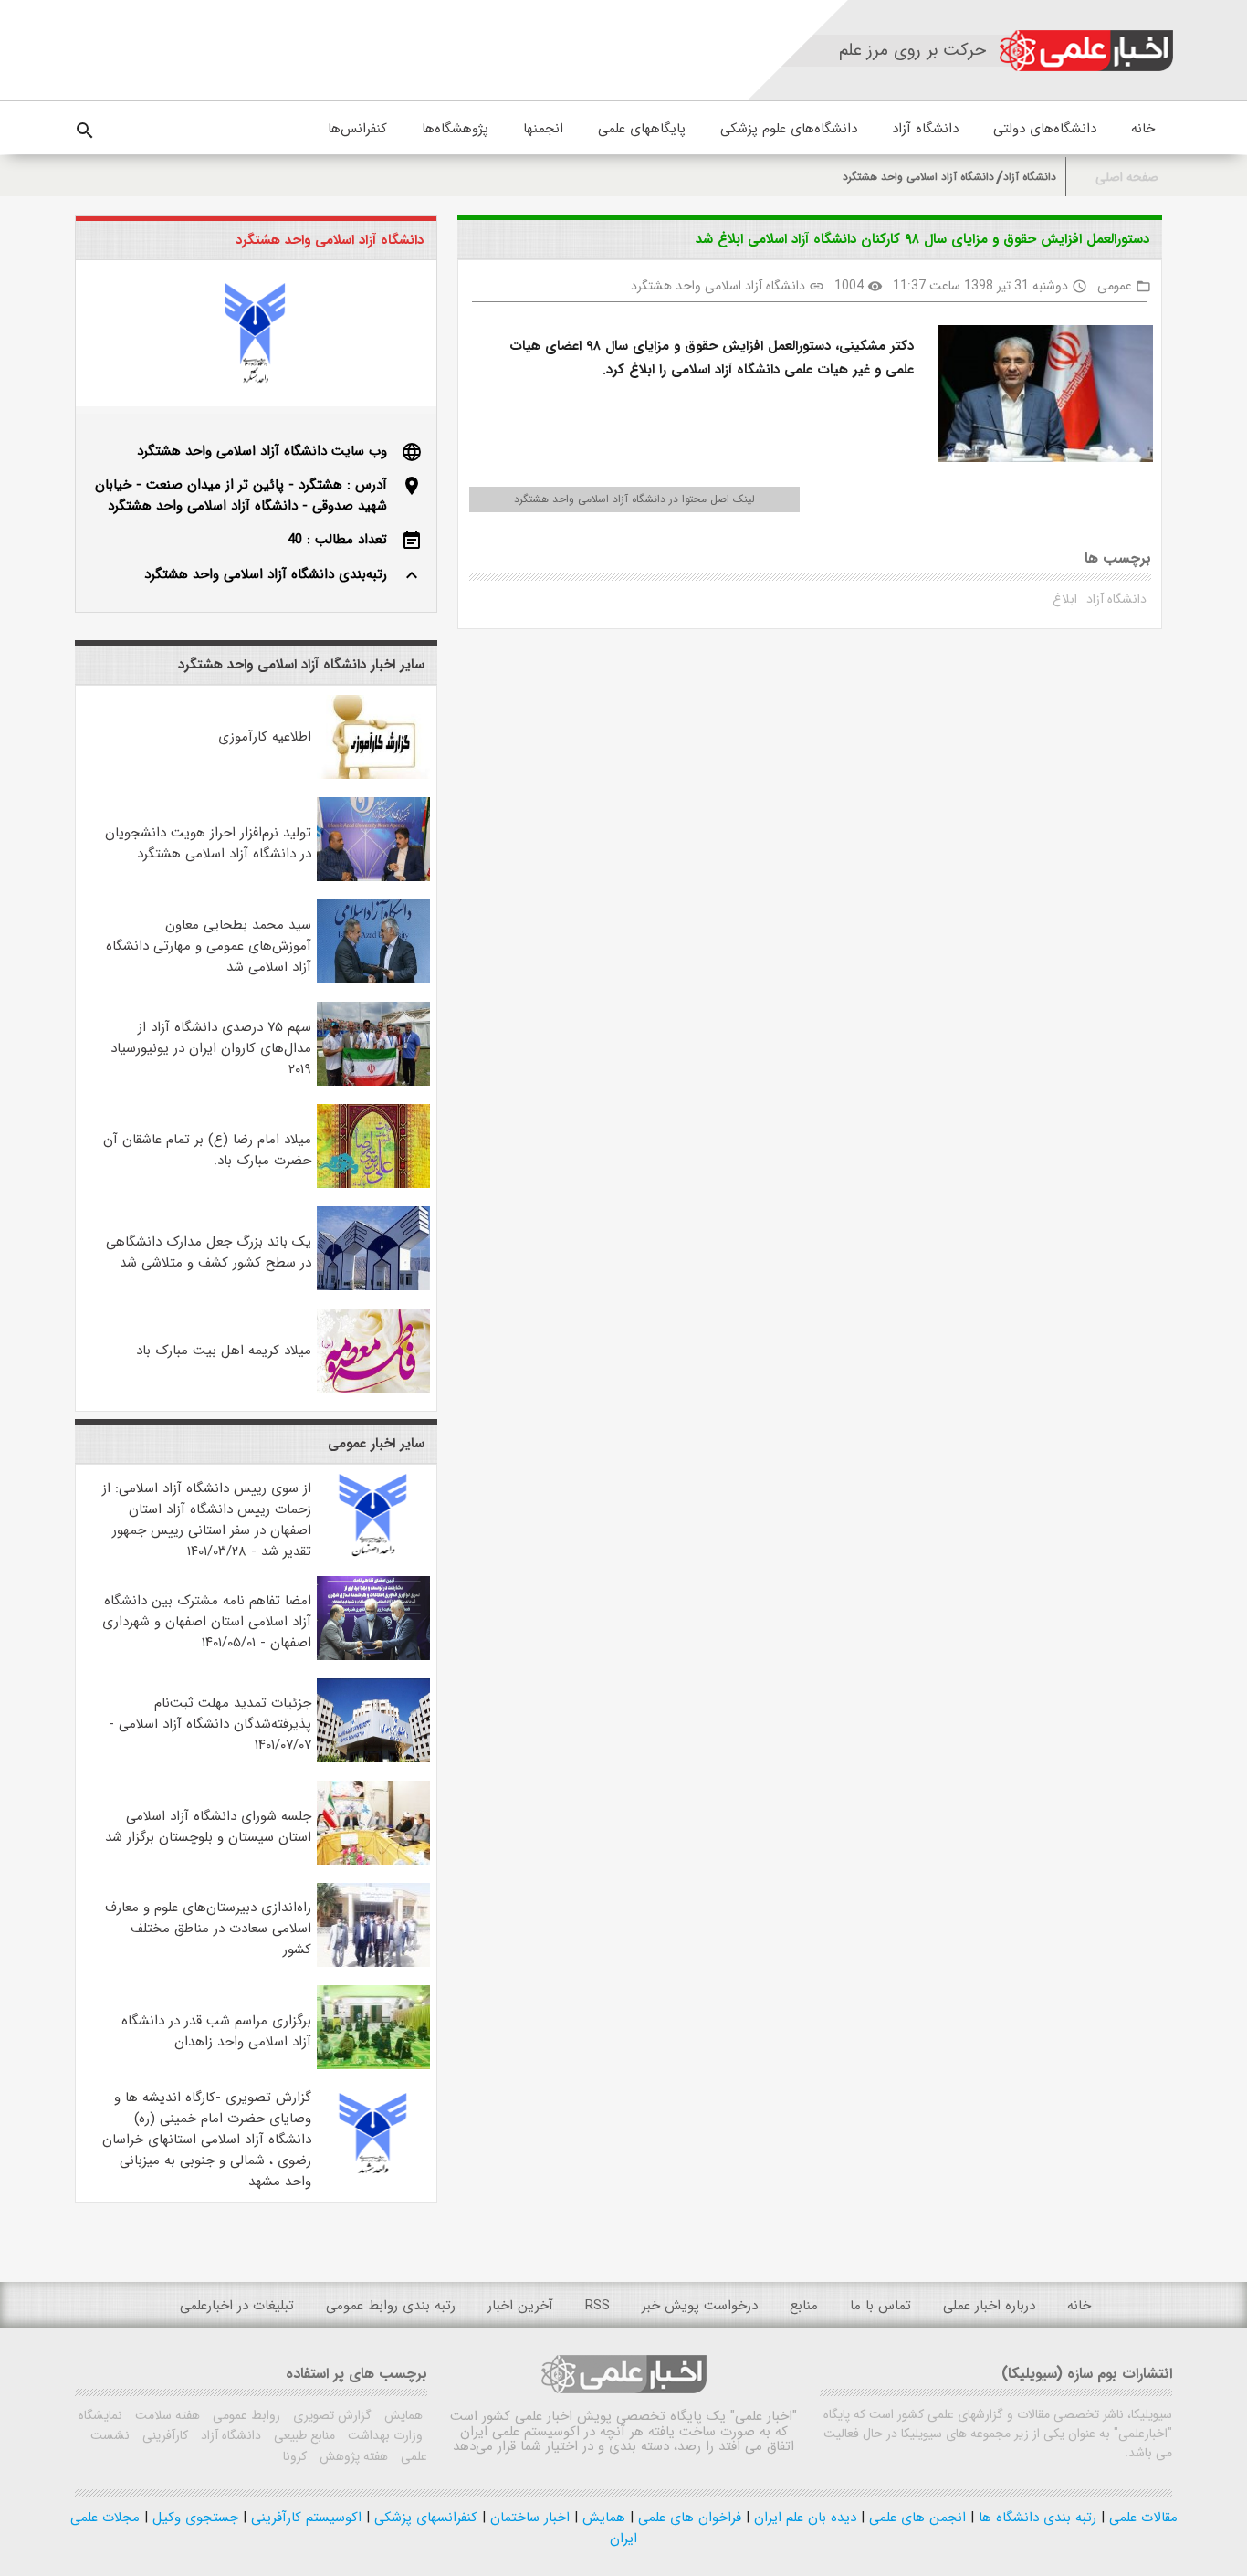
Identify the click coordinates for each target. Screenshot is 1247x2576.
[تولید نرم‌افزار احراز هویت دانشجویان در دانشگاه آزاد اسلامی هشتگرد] (373, 878)
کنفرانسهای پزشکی (424, 2518)
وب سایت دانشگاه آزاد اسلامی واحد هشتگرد (262, 451)
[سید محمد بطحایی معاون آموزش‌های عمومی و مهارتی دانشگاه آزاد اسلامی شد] (373, 980)
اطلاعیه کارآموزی (265, 737)
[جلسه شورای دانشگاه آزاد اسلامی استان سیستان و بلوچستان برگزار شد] (373, 1861)
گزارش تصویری (330, 2415)
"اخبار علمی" (764, 2416)
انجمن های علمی (915, 2518)
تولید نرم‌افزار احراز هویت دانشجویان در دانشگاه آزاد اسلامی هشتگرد (208, 843)
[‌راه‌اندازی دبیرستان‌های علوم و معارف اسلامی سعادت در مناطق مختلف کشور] (373, 1963)
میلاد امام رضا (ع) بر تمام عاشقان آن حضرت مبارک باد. (207, 1150)
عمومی (1115, 286)
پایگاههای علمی (642, 129)
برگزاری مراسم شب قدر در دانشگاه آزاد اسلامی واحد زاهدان (216, 2031)
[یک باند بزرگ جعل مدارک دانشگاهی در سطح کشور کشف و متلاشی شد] (373, 1287)
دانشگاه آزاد (925, 129)
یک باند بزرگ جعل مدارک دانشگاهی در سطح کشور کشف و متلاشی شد (209, 1252)
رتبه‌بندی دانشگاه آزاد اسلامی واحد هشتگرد (266, 574)
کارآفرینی (163, 2435)
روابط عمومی (245, 2415)
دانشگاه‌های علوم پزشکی (789, 129)
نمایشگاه (100, 2415)
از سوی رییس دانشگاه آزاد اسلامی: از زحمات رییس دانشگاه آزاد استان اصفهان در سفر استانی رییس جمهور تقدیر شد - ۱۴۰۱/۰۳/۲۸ (207, 1520)
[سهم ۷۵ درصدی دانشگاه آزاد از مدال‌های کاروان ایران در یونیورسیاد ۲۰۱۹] (373, 1082)
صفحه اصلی (1127, 178)
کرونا (295, 2456)
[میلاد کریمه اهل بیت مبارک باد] (373, 1389)
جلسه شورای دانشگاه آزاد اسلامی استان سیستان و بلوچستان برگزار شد (208, 1827)
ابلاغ (1065, 599)
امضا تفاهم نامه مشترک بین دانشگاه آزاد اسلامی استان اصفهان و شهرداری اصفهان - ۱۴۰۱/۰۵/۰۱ (207, 1622)
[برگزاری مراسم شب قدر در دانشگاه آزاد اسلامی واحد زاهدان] (373, 2066)
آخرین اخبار (520, 2306)
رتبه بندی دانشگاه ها (1035, 2518)
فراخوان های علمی (687, 2518)
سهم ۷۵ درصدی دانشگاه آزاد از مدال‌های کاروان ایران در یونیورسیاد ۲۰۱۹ (211, 1048)
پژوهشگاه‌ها (455, 129)
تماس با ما (880, 2306)
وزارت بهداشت (383, 2435)
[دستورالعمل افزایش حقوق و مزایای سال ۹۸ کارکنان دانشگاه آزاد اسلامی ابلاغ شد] (1039, 397)
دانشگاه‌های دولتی (1045, 129)
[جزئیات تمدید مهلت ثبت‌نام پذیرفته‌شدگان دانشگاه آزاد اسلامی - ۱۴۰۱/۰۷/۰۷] (373, 1759)
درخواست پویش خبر (700, 2306)
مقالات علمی (1141, 2518)
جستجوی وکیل (193, 2518)
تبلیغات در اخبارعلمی (237, 2306)
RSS (597, 2306)
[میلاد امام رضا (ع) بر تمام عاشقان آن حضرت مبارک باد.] (373, 1184)
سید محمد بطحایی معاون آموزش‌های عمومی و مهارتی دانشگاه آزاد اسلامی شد (209, 946)
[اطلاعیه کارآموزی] (373, 775)
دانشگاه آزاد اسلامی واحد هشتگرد (918, 177)
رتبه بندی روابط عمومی (391, 2306)
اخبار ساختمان (528, 2518)
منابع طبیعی (303, 2435)
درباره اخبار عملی (989, 2306)
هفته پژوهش (352, 2456)
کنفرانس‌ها (357, 129)
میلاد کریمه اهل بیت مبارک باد (224, 1351)
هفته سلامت (166, 2415)
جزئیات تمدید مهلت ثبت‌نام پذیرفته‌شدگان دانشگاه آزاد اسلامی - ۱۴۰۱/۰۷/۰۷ (210, 1724)
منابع (804, 2306)
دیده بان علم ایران (803, 2518)
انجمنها (543, 129)
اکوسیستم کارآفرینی (304, 2518)
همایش (402, 2415)
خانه (1143, 129)
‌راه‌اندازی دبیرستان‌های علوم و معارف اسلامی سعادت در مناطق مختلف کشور (208, 1929)
